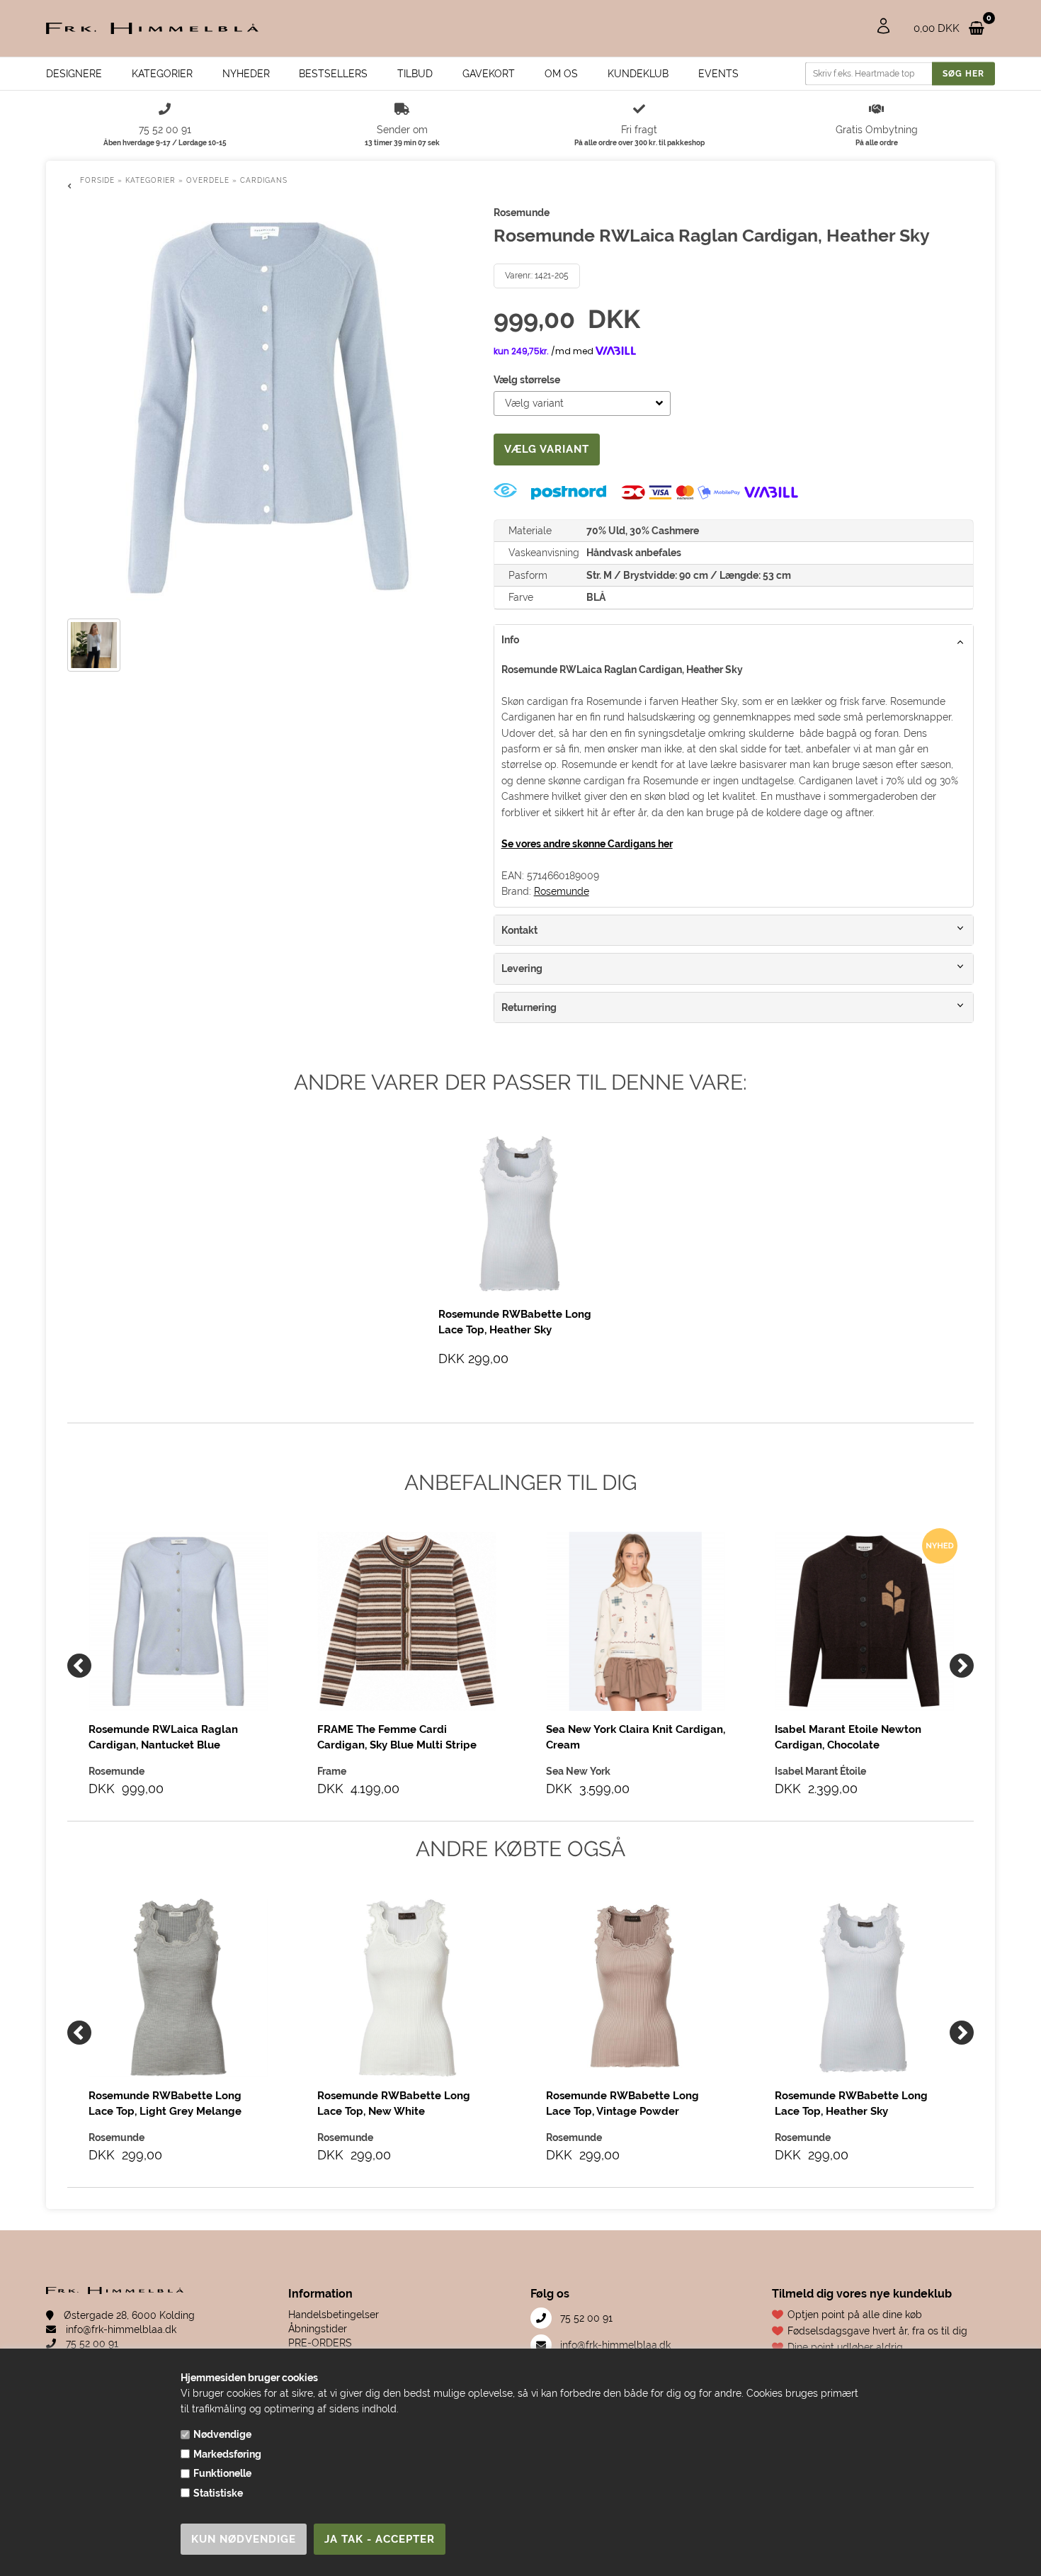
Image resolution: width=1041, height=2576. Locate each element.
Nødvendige (222, 2434)
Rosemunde (562, 891)
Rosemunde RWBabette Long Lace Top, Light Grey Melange (165, 2103)
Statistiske (218, 2493)
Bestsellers (333, 74)
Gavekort (489, 74)
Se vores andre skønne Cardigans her (587, 844)
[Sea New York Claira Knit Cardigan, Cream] (636, 1621)
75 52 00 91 (91, 2344)
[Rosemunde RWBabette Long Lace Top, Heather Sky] (864, 1988)
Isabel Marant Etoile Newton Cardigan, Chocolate (848, 1737)
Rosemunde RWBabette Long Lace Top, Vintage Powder (622, 2103)
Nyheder (246, 74)
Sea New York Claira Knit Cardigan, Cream (636, 1737)
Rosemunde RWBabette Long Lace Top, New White (394, 2103)
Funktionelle (222, 2473)
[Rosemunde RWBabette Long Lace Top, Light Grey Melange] (178, 1988)
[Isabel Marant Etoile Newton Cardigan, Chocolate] (864, 1621)
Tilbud (415, 74)
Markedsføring (227, 2454)
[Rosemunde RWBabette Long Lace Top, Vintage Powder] (636, 1988)
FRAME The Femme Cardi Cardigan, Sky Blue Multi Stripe (397, 1737)
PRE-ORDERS (320, 2343)
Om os (561, 74)
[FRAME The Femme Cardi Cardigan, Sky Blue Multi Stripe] (407, 1621)
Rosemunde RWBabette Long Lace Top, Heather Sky (851, 2103)
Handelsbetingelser (334, 2315)
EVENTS (718, 74)
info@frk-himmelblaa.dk (120, 2329)
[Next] (962, 1666)
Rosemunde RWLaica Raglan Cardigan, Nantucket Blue (163, 1737)
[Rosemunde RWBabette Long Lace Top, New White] (407, 1988)
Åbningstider (318, 2329)
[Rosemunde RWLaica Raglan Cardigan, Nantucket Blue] (178, 1621)
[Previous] (79, 1666)
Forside (97, 180)
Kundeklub (638, 74)
